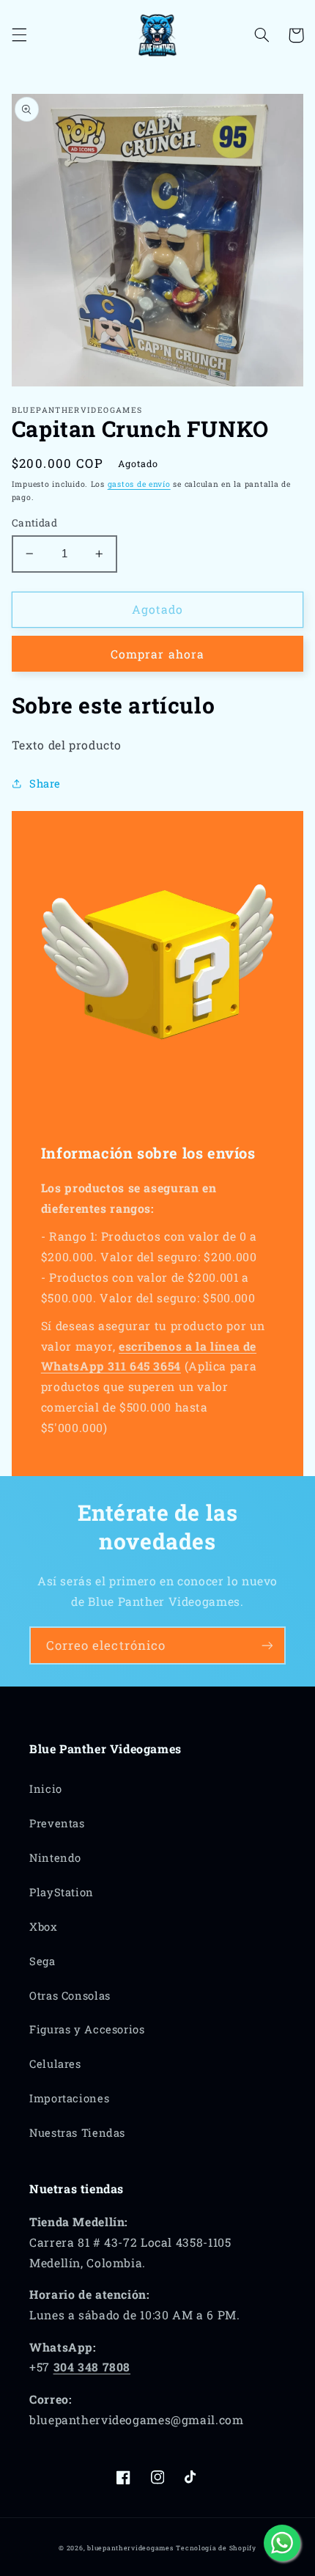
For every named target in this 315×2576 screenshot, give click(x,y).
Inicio (46, 1789)
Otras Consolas (70, 1996)
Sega (42, 1961)
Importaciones (69, 2098)
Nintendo (55, 1858)
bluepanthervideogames (130, 2548)
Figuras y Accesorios (87, 2029)
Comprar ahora (157, 654)
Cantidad (34, 523)
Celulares (55, 2064)
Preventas (57, 1823)
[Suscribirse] (267, 1645)
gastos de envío (139, 484)
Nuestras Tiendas (77, 2133)
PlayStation (62, 1892)
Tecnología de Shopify (216, 2548)
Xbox (44, 1927)
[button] (19, 35)
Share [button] (45, 784)
